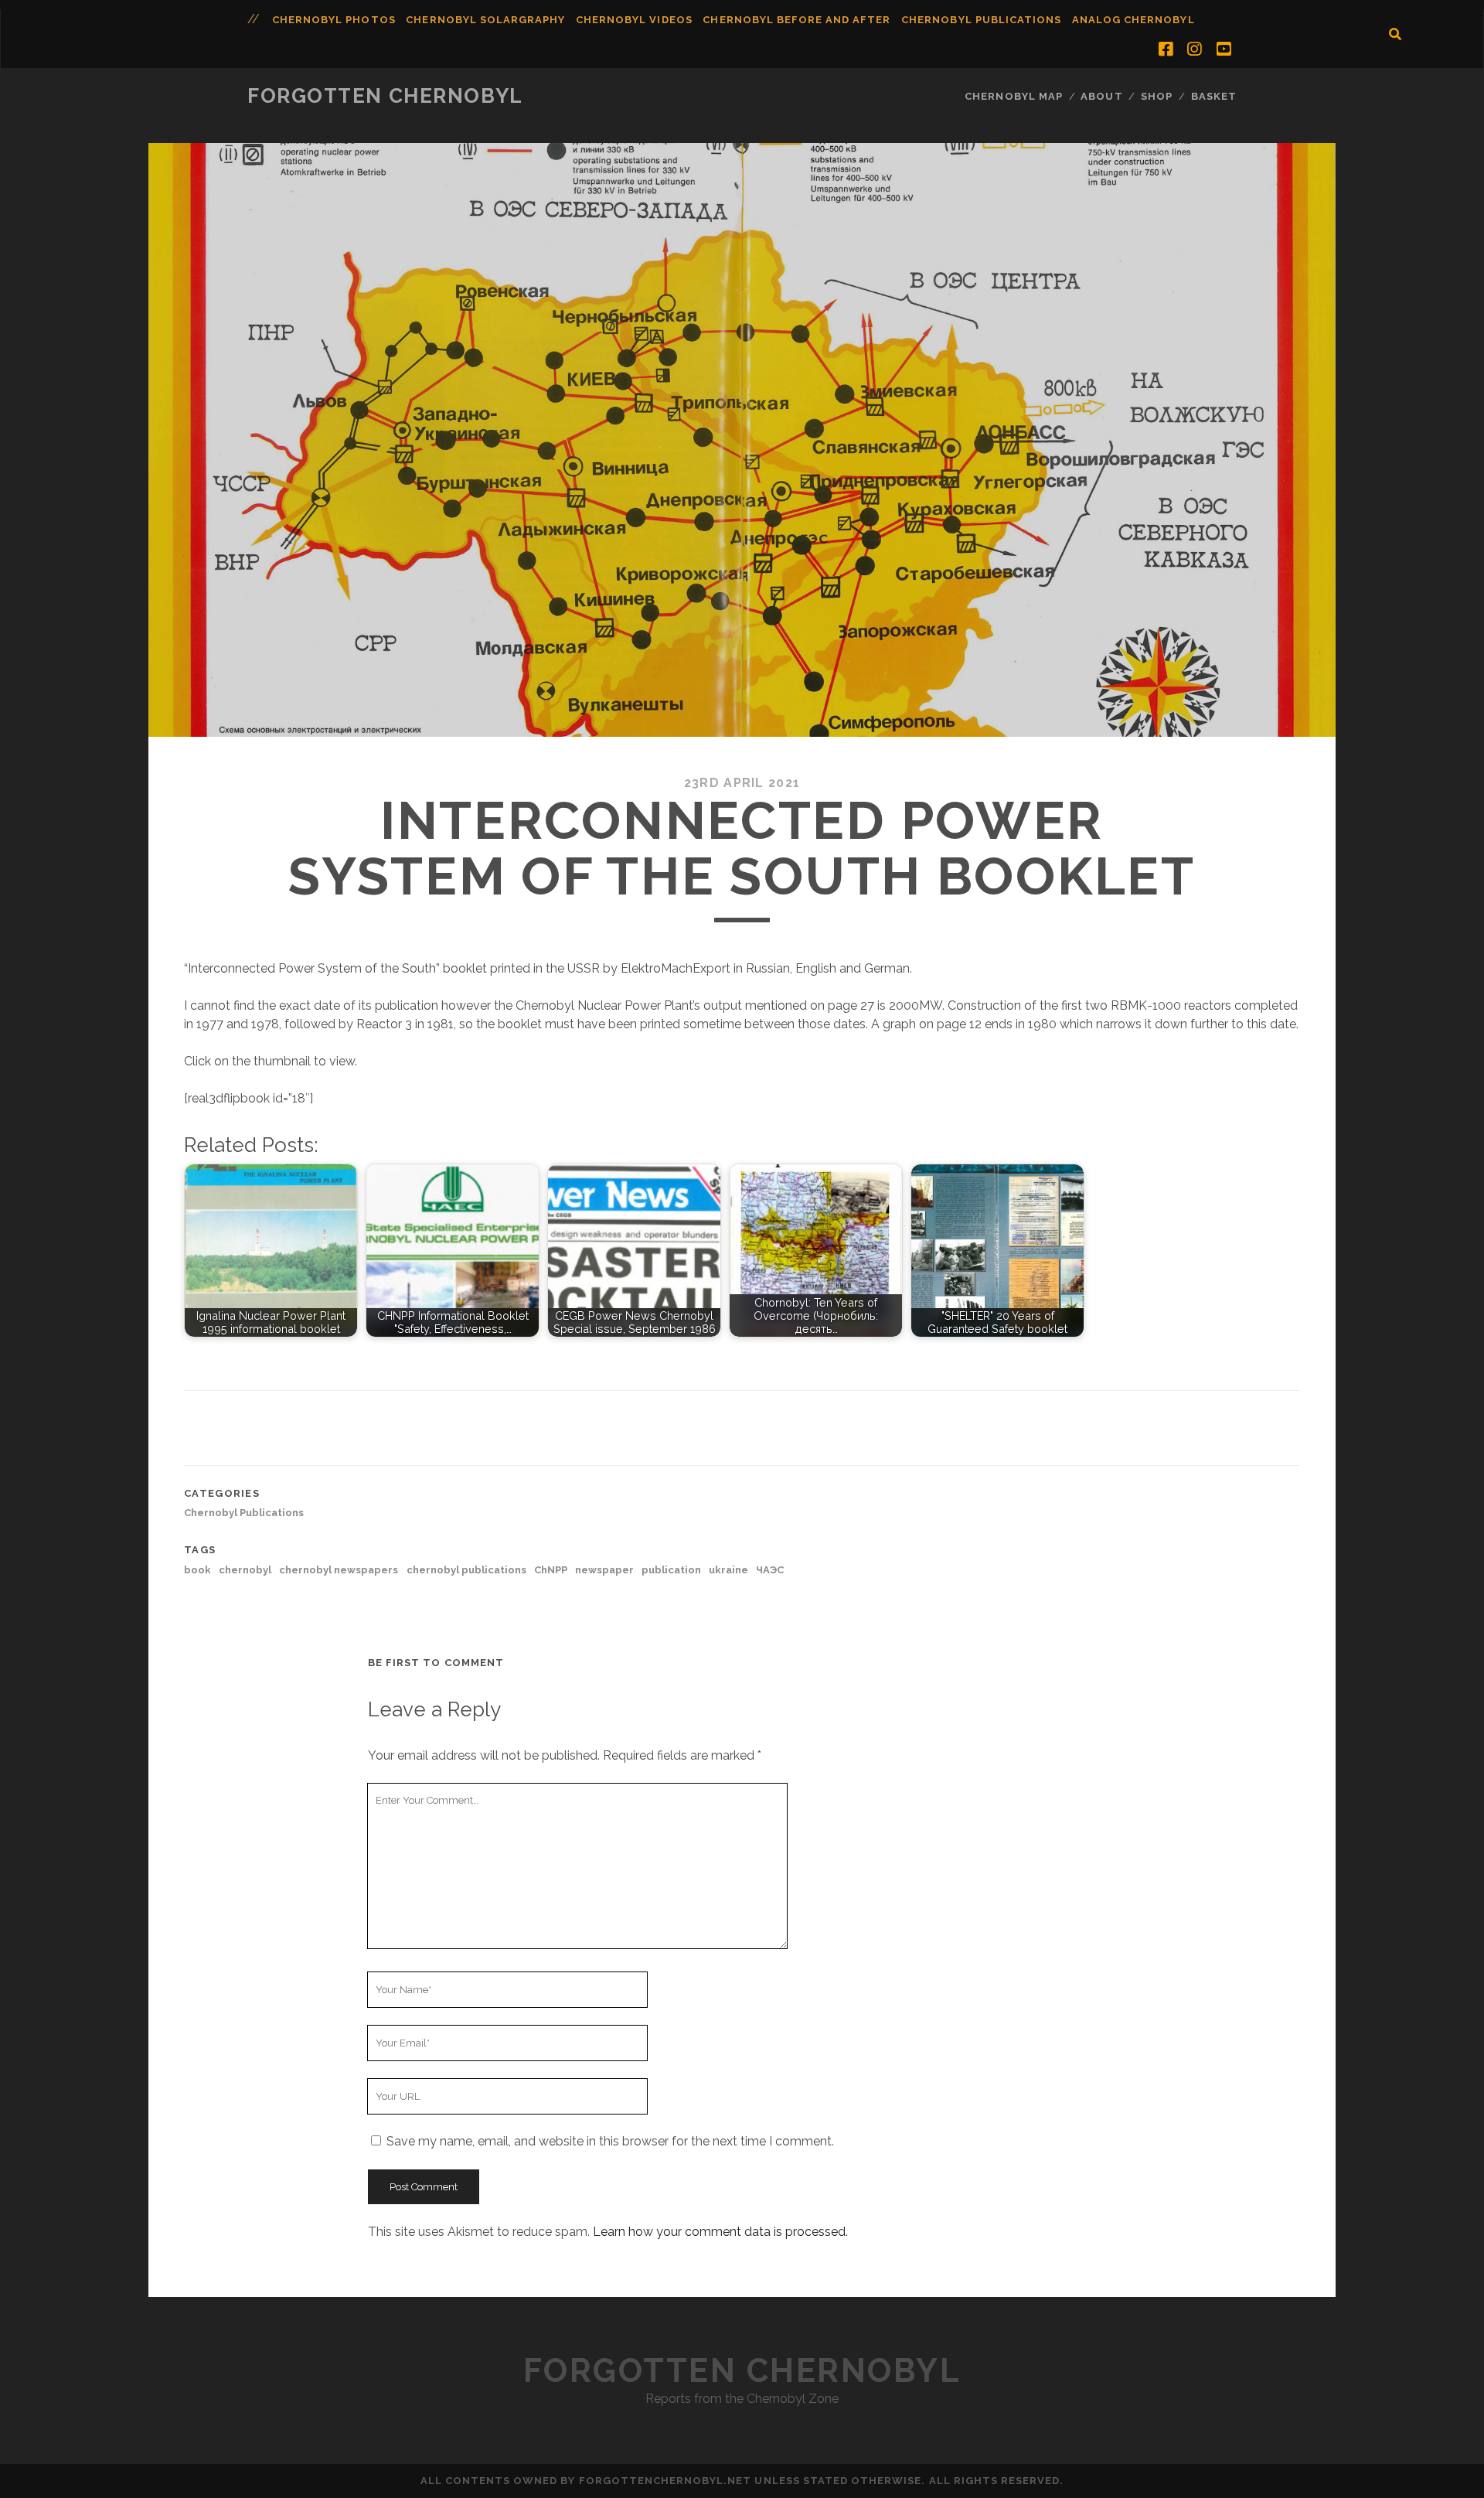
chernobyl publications (466, 1570)
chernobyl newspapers (339, 1570)
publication (671, 1570)
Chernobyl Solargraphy (485, 20)
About (1101, 96)
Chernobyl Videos (634, 20)
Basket (1214, 96)
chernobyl (245, 1570)
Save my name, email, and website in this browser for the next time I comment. (610, 2141)
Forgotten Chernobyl (385, 96)
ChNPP (551, 1570)
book (197, 1570)
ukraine (728, 1570)
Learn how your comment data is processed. (720, 2232)
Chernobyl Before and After (796, 20)
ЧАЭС (770, 1570)
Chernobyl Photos (334, 20)
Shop (1157, 96)
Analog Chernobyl (1133, 20)
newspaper (604, 1570)
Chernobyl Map (1014, 96)
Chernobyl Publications (981, 20)
